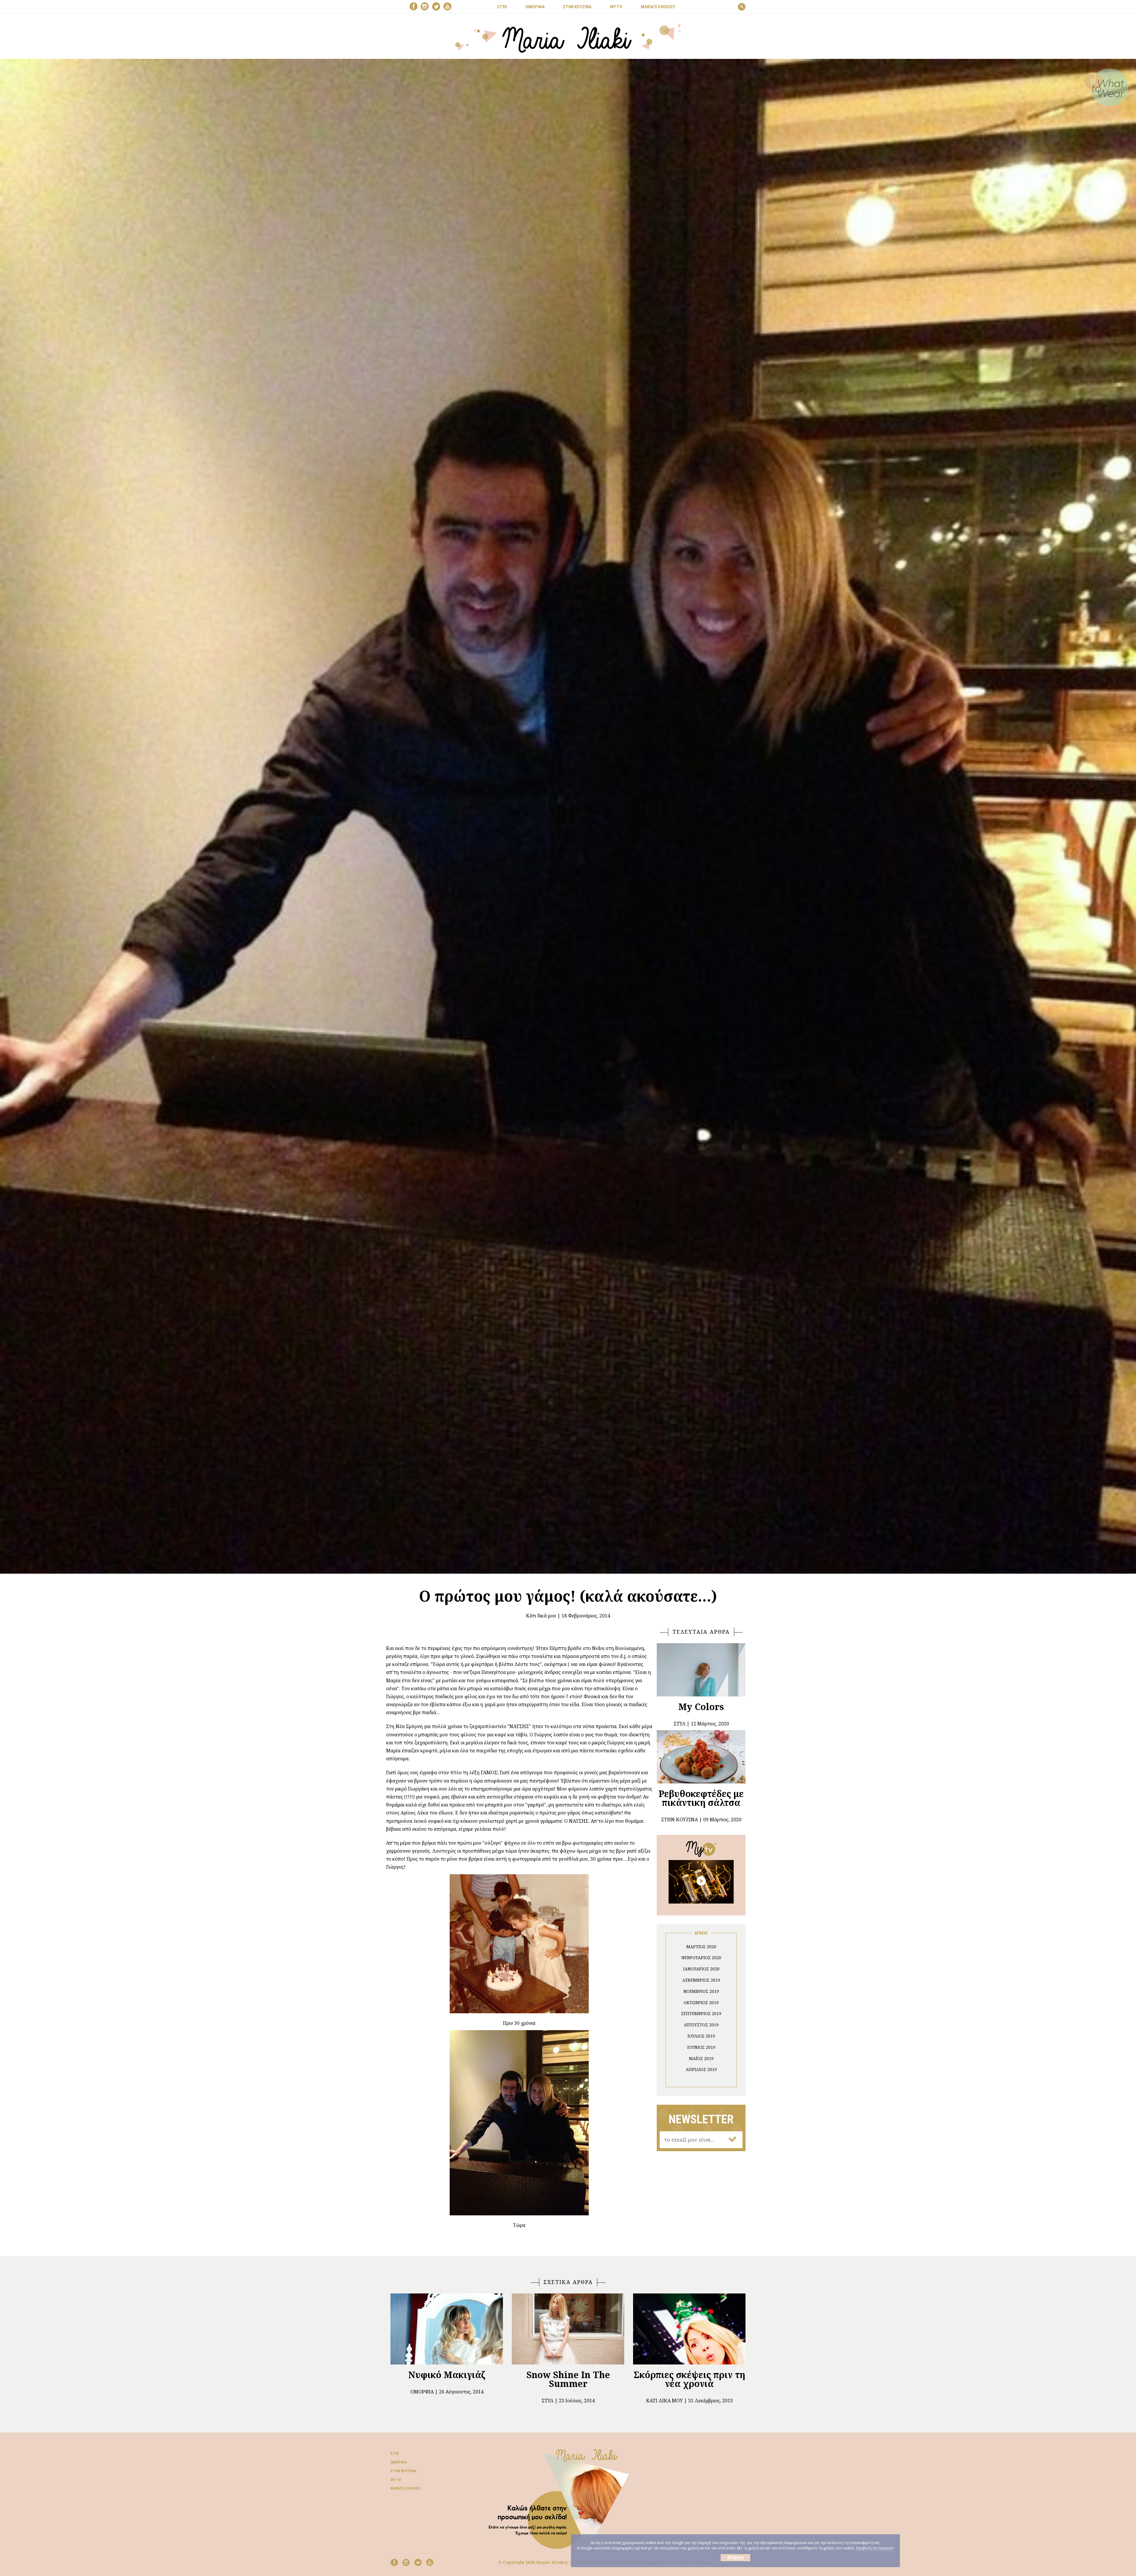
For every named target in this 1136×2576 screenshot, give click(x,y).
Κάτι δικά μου (541, 1616)
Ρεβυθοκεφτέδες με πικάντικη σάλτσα (701, 1798)
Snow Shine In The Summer (568, 2379)
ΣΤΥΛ (502, 7)
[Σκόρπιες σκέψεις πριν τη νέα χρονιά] (689, 2329)
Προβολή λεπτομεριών (875, 2548)
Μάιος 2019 (701, 2058)
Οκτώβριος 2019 (701, 2002)
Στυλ (548, 2401)
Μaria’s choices (658, 7)
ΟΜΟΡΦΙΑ (535, 7)
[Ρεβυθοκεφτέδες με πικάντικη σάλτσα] (701, 1757)
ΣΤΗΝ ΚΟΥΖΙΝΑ (577, 7)
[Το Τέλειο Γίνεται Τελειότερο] (701, 1881)
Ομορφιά (422, 2392)
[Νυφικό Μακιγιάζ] (447, 2329)
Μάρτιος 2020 (701, 1947)
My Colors (701, 1707)
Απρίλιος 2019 (701, 2069)
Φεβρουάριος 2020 (701, 1958)
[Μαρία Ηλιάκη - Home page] (568, 38)
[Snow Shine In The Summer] (568, 2329)
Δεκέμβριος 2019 (701, 1980)
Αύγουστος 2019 (701, 2025)
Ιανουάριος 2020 (701, 1969)
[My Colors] (701, 1670)
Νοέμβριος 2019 (701, 1991)
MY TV (616, 7)
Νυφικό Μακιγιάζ (447, 2375)
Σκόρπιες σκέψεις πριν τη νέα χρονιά (689, 2379)
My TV (396, 2480)
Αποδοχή (736, 2558)
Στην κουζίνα (403, 2471)
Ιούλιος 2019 (701, 2036)
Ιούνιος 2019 (701, 2047)
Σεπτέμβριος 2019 (701, 2013)
